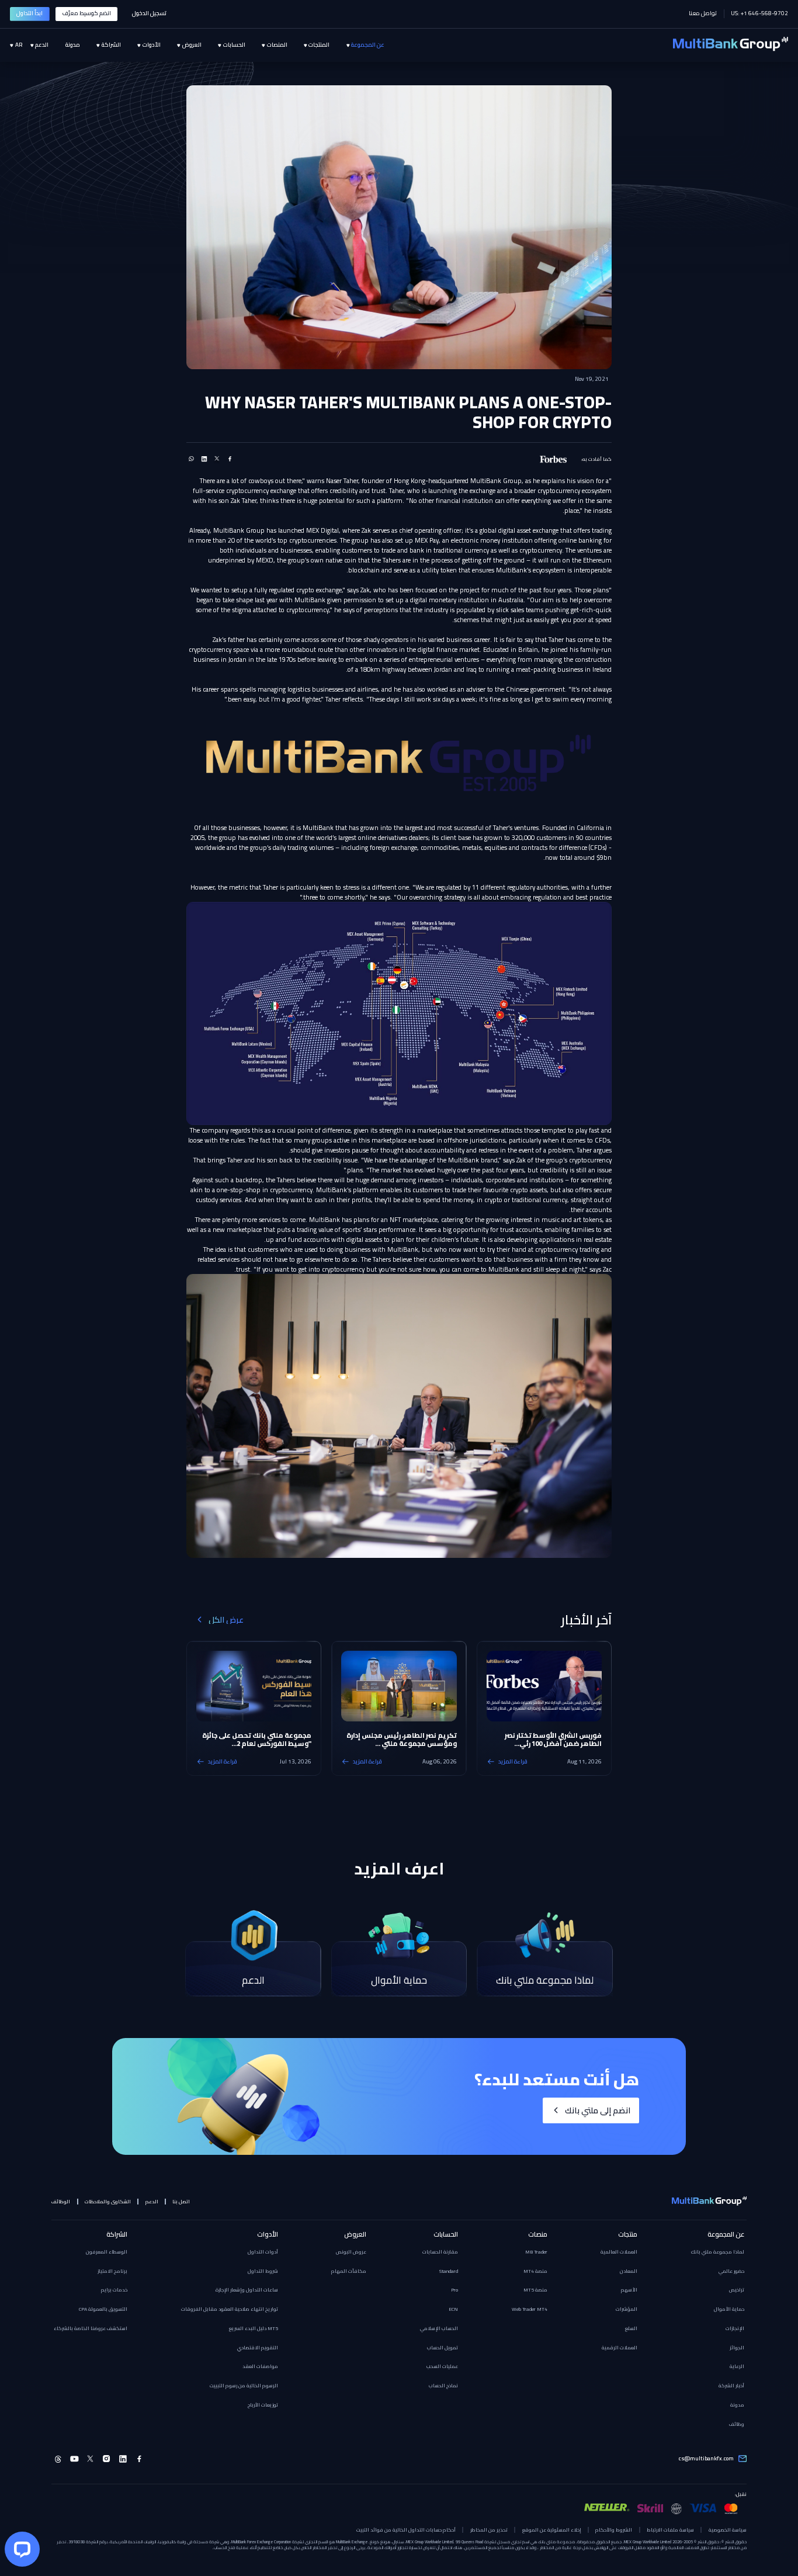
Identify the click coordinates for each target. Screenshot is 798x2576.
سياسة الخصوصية (727, 2530)
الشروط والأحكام (614, 2530)
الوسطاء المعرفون (107, 2252)
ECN (453, 2309)
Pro (454, 2290)
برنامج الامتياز (112, 2271)
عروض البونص (351, 2252)
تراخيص (737, 2290)
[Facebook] (139, 2459)
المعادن (629, 2271)
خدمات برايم (114, 2290)
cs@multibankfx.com (706, 2459)
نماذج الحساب (443, 2386)
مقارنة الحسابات (440, 2252)
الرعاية (737, 2366)
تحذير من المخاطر (489, 2530)
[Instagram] (107, 2459)
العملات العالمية (619, 2252)
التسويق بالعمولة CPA (103, 2309)
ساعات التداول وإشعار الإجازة (247, 2290)
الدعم (152, 2202)
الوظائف (61, 2202)
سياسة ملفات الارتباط (670, 2530)
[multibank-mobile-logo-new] (709, 2202)
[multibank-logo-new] (731, 45)
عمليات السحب (442, 2366)
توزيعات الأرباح (263, 2405)
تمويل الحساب (443, 2348)
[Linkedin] (123, 2459)
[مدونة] (64, 46)
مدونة (737, 2405)
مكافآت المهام (349, 2271)
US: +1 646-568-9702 (759, 14)
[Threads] (58, 2459)
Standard (449, 2271)
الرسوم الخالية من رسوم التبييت (244, 2386)
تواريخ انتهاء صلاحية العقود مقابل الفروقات (230, 2309)
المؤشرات (627, 2309)
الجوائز (737, 2348)
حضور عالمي (731, 2271)
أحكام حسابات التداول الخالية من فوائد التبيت (406, 2530)
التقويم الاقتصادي (258, 2348)
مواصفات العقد (260, 2366)
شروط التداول (263, 2271)
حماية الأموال (729, 2309)
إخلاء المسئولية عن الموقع (552, 2530)
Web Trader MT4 (530, 2309)
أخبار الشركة (731, 2386)
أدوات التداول (263, 2252)
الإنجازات (735, 2328)
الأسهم (629, 2290)
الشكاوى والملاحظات (108, 2202)
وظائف (737, 2424)
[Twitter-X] (91, 2459)
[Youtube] (74, 2459)
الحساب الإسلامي (439, 2328)
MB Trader (536, 2252)
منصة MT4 (535, 2271)
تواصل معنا (703, 14)
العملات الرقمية (620, 2348)
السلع (631, 2328)
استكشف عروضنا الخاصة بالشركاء (91, 2328)
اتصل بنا (181, 2202)
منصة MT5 (535, 2290)
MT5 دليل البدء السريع (254, 2328)
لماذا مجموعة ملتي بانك (718, 2252)
